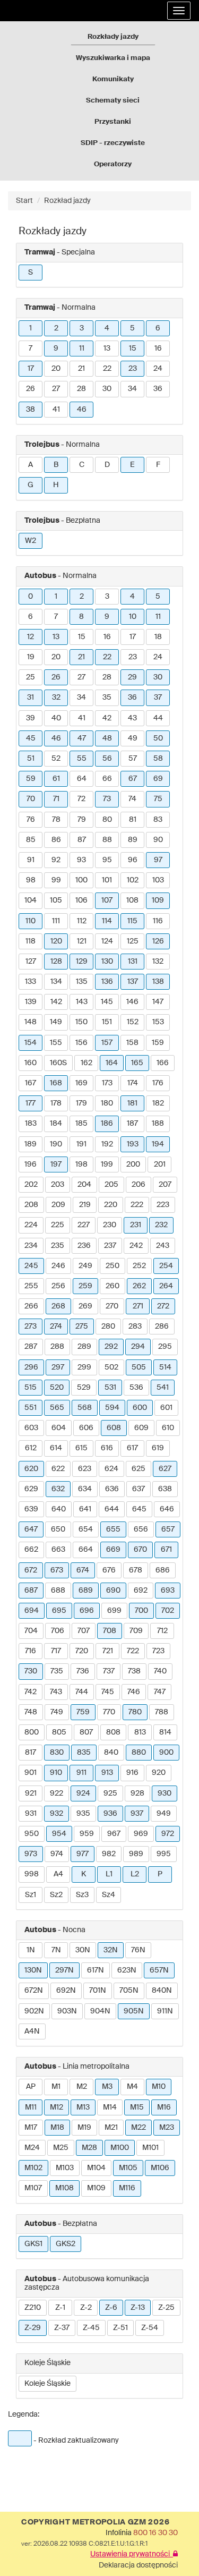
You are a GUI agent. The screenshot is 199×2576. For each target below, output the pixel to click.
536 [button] (136, 1388)
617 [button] (132, 1448)
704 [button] (31, 1631)
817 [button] (31, 1753)
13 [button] (107, 348)
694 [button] (32, 1611)
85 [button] (31, 840)
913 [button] (107, 1773)
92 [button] (56, 860)
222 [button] (137, 1205)
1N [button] (31, 1950)
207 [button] (165, 1185)
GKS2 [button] (66, 2244)
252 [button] (139, 1266)
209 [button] (58, 1205)
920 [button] (159, 1773)
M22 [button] (139, 2128)
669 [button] (113, 1550)
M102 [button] (33, 2168)
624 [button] (111, 1469)
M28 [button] (89, 2148)
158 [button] (132, 1043)
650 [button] (58, 1529)
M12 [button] (57, 2107)
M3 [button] (107, 2087)
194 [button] (158, 1144)
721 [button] (108, 1651)
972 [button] (168, 1834)
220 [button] (111, 1205)
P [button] (160, 1874)
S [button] (31, 273)
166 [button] (163, 1063)
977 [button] (83, 1854)
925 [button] (110, 1793)
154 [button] (31, 1043)
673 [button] (57, 1570)
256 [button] (58, 1286)
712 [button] (162, 1631)
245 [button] (31, 1266)
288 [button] (57, 1347)
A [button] (31, 465)
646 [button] (167, 1509)
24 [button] (158, 369)
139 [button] (31, 1002)
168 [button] (56, 1083)
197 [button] (56, 1164)
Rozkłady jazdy (113, 37)
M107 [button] (33, 2188)
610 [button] (168, 1428)
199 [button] (107, 1164)
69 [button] (158, 779)
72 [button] (81, 799)
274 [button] (56, 1327)
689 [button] (86, 1591)
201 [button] (160, 1164)
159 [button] (158, 1043)
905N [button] (134, 2011)
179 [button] (81, 1103)
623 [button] (85, 1469)
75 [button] (158, 799)
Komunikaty (113, 79)
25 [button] (31, 677)
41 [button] (56, 410)
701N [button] (98, 1991)
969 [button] (141, 1834)
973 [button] (31, 1854)
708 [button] (110, 1631)
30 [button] (107, 389)
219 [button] (85, 1205)
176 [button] (158, 1083)
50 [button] (158, 738)
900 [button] (166, 1753)
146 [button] (132, 1002)
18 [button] (158, 637)
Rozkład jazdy (67, 201)
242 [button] (136, 1246)
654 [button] (86, 1529)
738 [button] (134, 1671)
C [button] (82, 465)
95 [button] (107, 860)
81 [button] (133, 820)
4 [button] (107, 328)
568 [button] (85, 1408)
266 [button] (31, 1306)
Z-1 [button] (60, 2308)
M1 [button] (56, 2087)
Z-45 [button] (91, 2328)
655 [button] (113, 1529)
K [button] (84, 1874)
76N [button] (138, 1950)
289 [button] (84, 1347)
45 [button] (31, 738)
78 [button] (56, 820)
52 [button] (56, 759)
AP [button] (31, 2087)
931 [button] (31, 1814)
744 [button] (82, 1692)
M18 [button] (57, 2128)
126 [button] (158, 941)
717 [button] (56, 1651)
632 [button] (58, 1489)
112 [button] (82, 921)
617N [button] (96, 1970)
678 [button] (136, 1570)
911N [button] (165, 2011)
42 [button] (107, 718)
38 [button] (31, 410)
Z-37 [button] (62, 2328)
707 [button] (84, 1631)
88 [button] (107, 840)
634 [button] (85, 1489)
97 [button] (158, 860)
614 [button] (56, 1448)
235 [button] (58, 1246)
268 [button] (58, 1306)
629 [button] (31, 1489)
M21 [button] (111, 2128)
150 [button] (81, 1022)
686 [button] (163, 1570)
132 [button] (158, 962)
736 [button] (83, 1671)
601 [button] (166, 1408)
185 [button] (81, 1124)
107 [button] (107, 900)
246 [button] (58, 1266)
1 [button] (31, 328)
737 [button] (109, 1671)
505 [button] (139, 1367)
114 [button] (107, 921)
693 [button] (168, 1591)
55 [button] (82, 759)
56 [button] (107, 759)
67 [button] (133, 779)
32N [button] (111, 1950)
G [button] (31, 485)
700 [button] (141, 1611)
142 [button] (56, 1002)
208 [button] (31, 1205)
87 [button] (82, 840)
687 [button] (31, 1591)
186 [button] (107, 1124)
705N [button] (129, 1991)
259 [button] (85, 1286)
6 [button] (158, 328)
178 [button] (56, 1103)
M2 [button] (82, 2087)
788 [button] (162, 1712)
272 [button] (163, 1306)
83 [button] (158, 820)
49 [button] (133, 738)
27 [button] (56, 389)
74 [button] (132, 799)
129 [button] (82, 962)
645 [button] (139, 1509)
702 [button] (168, 1611)
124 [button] (107, 941)
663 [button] (58, 1550)
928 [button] (137, 1793)
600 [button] (140, 1408)
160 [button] (31, 1063)
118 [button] (31, 941)
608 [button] (114, 1428)
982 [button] (109, 1854)
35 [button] (107, 698)
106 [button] (81, 900)
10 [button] (133, 617)
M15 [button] (137, 2107)
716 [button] (31, 1651)
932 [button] (57, 1814)
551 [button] (31, 1408)
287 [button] (31, 1347)
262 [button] (139, 1286)
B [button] (56, 465)
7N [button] (56, 1950)
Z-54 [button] (150, 2328)
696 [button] (87, 1611)
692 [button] (141, 1591)
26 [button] (31, 389)
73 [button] (107, 799)
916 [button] (132, 1773)
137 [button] (133, 982)
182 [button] (158, 1103)
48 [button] (107, 738)
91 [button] (31, 860)
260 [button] (113, 1286)
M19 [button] (84, 2128)
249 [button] (85, 1266)
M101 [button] (150, 2148)
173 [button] (107, 1083)
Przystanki (113, 122)
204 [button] (84, 1185)
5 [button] (132, 328)
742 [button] (31, 1692)
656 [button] (141, 1529)
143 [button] (82, 1002)
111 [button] (56, 921)
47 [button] (82, 738)
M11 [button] (31, 2107)
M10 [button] (159, 2087)
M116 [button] (127, 2188)
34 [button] (132, 389)
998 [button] (32, 1874)
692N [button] (66, 1991)
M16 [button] (164, 2107)
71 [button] (56, 799)
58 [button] (158, 759)
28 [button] (81, 389)
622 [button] (58, 1469)
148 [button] (31, 1022)
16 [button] (158, 348)
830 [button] (57, 1753)
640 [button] (59, 1509)
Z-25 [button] (166, 2308)
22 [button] (107, 369)
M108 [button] (64, 2188)
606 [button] (86, 1428)
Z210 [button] (33, 2308)
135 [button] (82, 982)
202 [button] (31, 1185)
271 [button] (138, 1306)
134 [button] (56, 982)
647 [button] (31, 1529)
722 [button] (133, 1651)
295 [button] (165, 1347)
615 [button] (81, 1448)
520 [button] (57, 1388)
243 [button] (163, 1246)
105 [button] (56, 900)
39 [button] (31, 718)
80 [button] (107, 820)
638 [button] (165, 1489)
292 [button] (111, 1347)
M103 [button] (65, 2168)
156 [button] (81, 1043)
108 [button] (132, 900)
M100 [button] (120, 2148)
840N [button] (162, 1991)
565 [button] (57, 1408)
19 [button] (31, 657)
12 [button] (31, 637)
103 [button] (158, 880)
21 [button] (81, 369)
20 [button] (56, 369)
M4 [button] (132, 2087)
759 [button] (83, 1712)
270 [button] (112, 1306)
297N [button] (64, 1970)
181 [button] (132, 1103)
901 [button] (31, 1773)
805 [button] (59, 1732)
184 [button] (56, 1124)
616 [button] (107, 1448)
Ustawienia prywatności (132, 2554)
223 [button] (163, 1205)
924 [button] (83, 1793)
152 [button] (133, 1022)
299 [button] (84, 1367)
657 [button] (168, 1529)
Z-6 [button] (111, 2308)
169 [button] (81, 1083)
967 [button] (114, 1834)
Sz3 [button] (82, 1895)
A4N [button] (32, 2031)
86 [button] (56, 840)
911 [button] (81, 1773)
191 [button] (81, 1144)
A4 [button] (58, 1874)
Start (24, 201)
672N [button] (34, 1991)
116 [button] (158, 921)
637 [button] (139, 1489)
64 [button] (82, 779)
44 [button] (158, 718)
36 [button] (158, 389)
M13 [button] (83, 2107)
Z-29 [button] (33, 2328)
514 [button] (165, 1367)
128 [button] (56, 962)
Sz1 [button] (31, 1895)
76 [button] (31, 820)
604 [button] (59, 1428)
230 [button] (110, 1225)
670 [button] (140, 1550)
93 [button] (81, 860)
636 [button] (112, 1489)
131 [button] (133, 962)
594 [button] (112, 1408)
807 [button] (86, 1732)
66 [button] (107, 779)
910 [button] (56, 1773)
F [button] (158, 465)
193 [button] (133, 1144)
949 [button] (164, 1814)
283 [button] (135, 1327)
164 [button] (112, 1063)
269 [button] (85, 1306)
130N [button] (33, 1970)
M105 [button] (128, 2168)
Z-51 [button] (120, 2328)
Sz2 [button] (56, 1895)
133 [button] (31, 982)
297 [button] (58, 1367)
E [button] (132, 465)
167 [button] (31, 1083)
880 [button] (139, 1753)
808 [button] (113, 1732)
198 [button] (81, 1164)
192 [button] (107, 1144)
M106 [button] (160, 2168)
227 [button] (84, 1225)
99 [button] (56, 880)
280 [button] (108, 1327)
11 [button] (82, 348)
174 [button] (133, 1083)
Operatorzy (113, 164)
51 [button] (31, 759)
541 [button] (163, 1388)
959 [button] (87, 1834)
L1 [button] (109, 1874)
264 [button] (166, 1286)
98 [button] (31, 880)
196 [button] (31, 1164)
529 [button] (84, 1388)
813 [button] (140, 1732)
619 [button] (158, 1448)
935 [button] (83, 1814)
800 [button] (32, 1732)
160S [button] (58, 1063)
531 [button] (110, 1388)
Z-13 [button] (138, 2308)
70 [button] (31, 799)
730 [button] (31, 1671)
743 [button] (56, 1692)
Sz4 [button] (109, 1895)
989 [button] (136, 1854)
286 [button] (162, 1327)
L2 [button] (135, 1874)
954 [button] (59, 1834)
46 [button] (82, 410)
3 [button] (82, 328)
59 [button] (31, 779)
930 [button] (165, 1793)
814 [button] (165, 1732)
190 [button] (56, 1144)
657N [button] (159, 1970)
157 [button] (107, 1043)
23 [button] (133, 369)
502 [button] (111, 1367)
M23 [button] (167, 2128)
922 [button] (57, 1793)
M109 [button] (96, 2188)
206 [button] (139, 1185)
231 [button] (136, 1225)
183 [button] (31, 1124)
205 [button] (111, 1185)
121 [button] (82, 941)
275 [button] (82, 1327)
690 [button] (113, 1591)
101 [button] (107, 880)
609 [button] (141, 1428)
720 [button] (82, 1651)
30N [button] (83, 1950)
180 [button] (107, 1103)
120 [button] (56, 941)
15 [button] (133, 348)
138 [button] (158, 982)
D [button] (107, 465)
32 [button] (56, 698)
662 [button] (31, 1550)
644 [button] (112, 1509)
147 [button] (158, 1002)
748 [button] (31, 1712)
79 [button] (82, 820)
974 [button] (57, 1854)
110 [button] (31, 921)
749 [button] (57, 1712)
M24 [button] (32, 2148)
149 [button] (56, 1022)
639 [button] (31, 1509)
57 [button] (133, 759)
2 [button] (56, 328)
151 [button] (107, 1022)
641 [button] (85, 1509)
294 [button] (138, 1347)
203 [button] (58, 1185)
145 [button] (107, 1002)
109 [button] (158, 900)
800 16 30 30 (155, 2533)
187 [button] (132, 1124)
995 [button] (164, 1854)
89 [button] (133, 840)
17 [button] (31, 369)
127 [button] (31, 962)
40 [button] (56, 718)
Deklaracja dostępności (138, 2565)
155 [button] (56, 1043)
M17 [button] (31, 2128)
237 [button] (110, 1246)
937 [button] (137, 1814)
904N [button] (100, 2011)
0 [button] (31, 597)
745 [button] (108, 1692)
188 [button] (158, 1124)
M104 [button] (96, 2168)
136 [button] (107, 982)
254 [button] (166, 1266)
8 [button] (81, 617)
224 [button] (31, 1225)
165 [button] (137, 1063)
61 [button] (56, 779)
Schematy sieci (113, 101)
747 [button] (160, 1692)
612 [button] (31, 1448)
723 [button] (158, 1651)
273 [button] (31, 1327)
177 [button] (31, 1103)
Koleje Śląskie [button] (47, 2384)
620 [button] (31, 1469)
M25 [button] (61, 2148)
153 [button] (158, 1022)
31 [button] (31, 698)
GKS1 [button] (33, 2244)
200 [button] (133, 1164)
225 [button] (58, 1225)
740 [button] (160, 1671)
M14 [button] (110, 2107)
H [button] (56, 485)
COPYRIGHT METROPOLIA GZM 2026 (95, 2522)
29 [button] (132, 677)
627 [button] (165, 1469)
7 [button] (31, 348)
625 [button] (139, 1469)
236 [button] (84, 1246)
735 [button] (57, 1671)
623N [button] (127, 1970)
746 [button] (134, 1692)
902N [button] (34, 2011)
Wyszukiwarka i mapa (113, 58)
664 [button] (86, 1550)
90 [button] (158, 840)
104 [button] (31, 900)
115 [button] (132, 921)
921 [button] (31, 1793)
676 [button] (109, 1570)
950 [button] (32, 1834)
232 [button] (161, 1225)
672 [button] (31, 1570)
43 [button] (132, 718)
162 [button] (86, 1063)
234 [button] (31, 1246)
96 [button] (133, 860)
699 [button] (114, 1611)
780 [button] (135, 1712)
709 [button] (136, 1631)
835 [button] (84, 1753)
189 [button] (31, 1144)
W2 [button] (31, 541)
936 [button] (110, 1814)
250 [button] (113, 1266)
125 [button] (133, 941)
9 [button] (56, 348)
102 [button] (133, 880)
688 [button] (58, 1591)
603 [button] (31, 1428)
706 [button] (58, 1631)
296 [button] (31, 1367)
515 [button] (31, 1388)
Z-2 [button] (86, 2308)
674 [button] (83, 1570)
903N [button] (67, 2011)
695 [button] (59, 1611)
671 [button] (166, 1550)
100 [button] (81, 880)
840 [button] (111, 1753)
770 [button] (109, 1712)
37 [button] (158, 698)
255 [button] (31, 1286)
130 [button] (107, 962)
